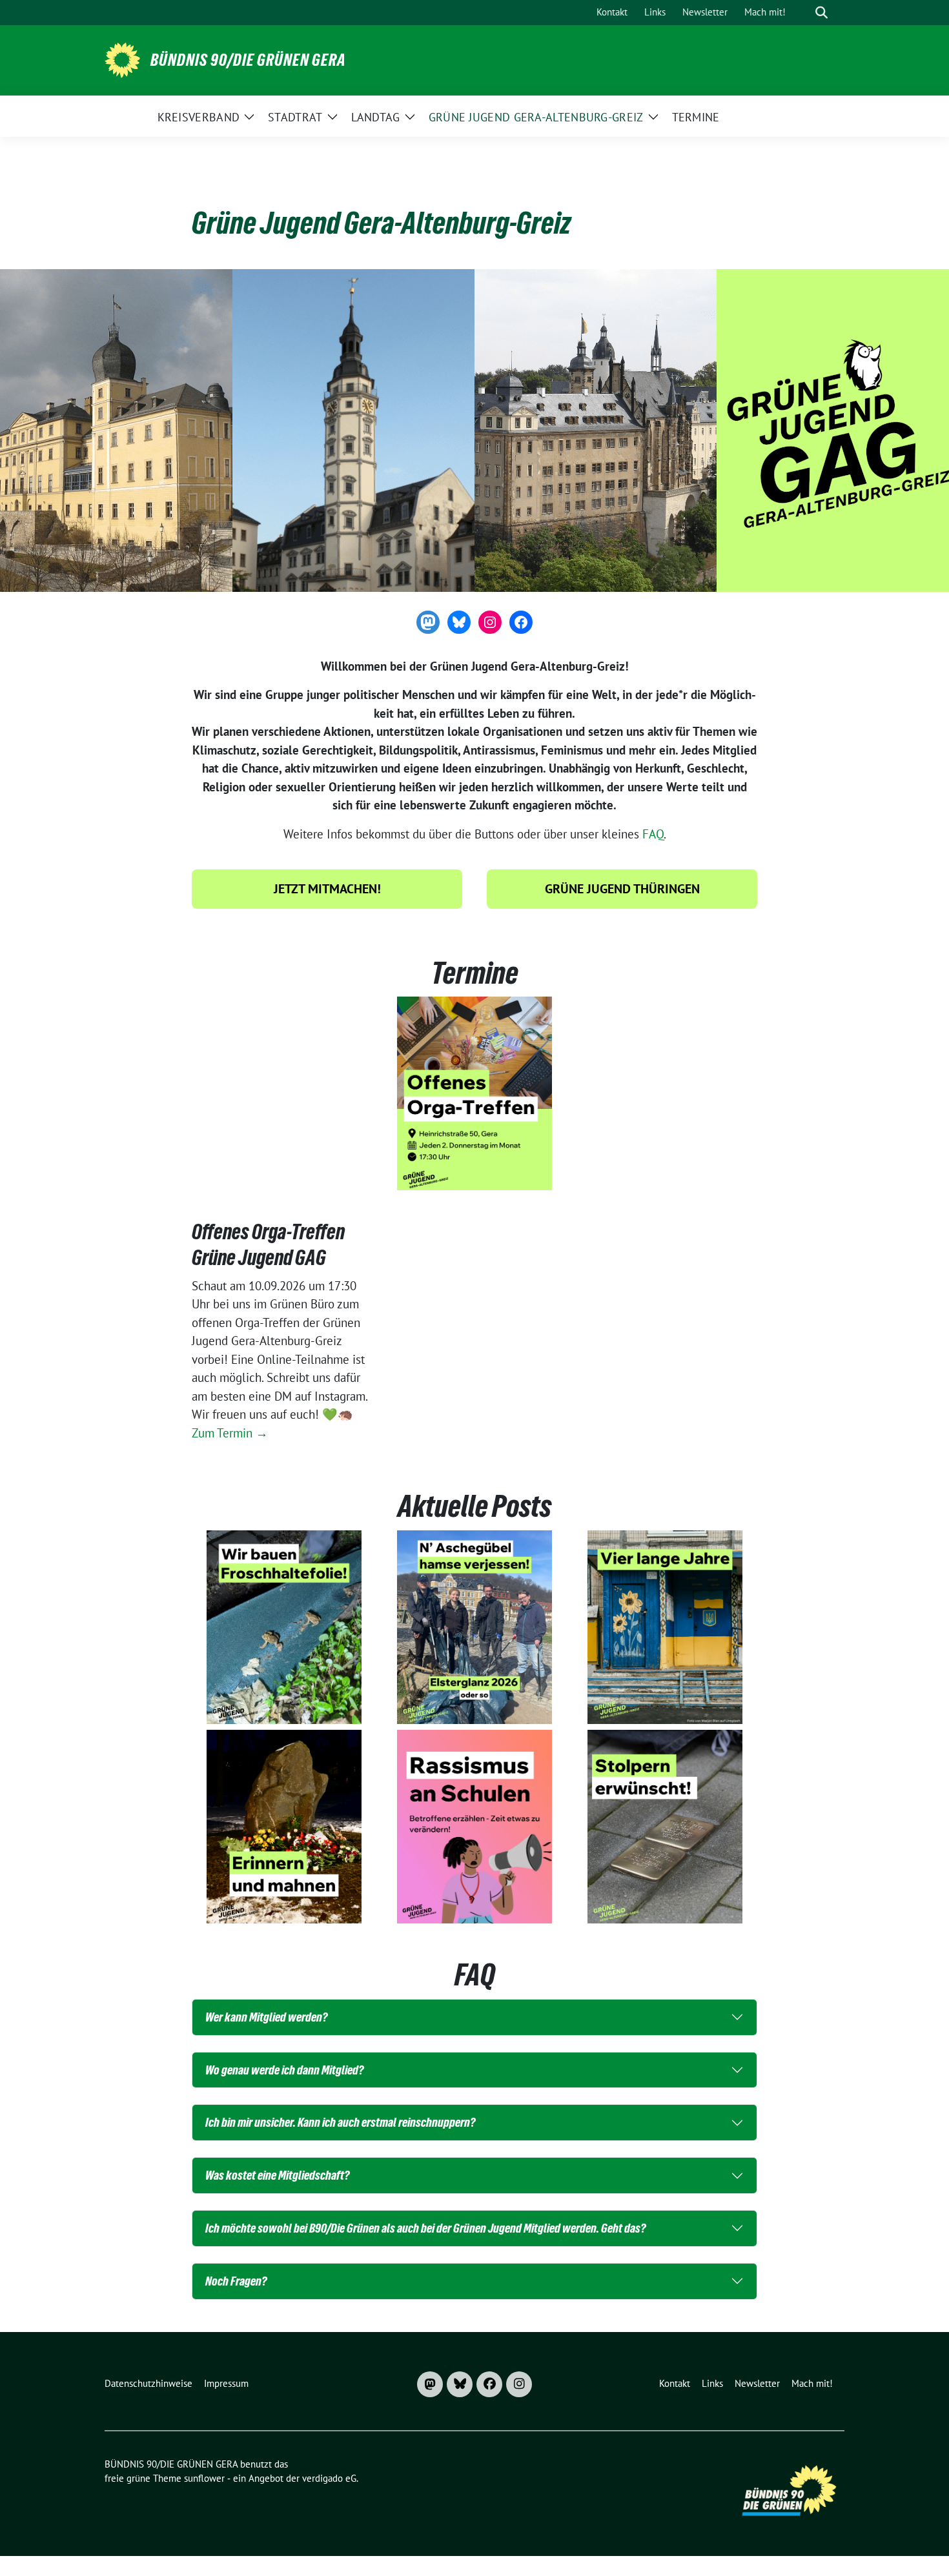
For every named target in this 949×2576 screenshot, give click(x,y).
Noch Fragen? (236, 2281)
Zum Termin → (230, 1433)
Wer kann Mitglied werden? (266, 2017)
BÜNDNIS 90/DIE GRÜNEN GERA (248, 60)
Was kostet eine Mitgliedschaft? (277, 2175)
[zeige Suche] (821, 13)
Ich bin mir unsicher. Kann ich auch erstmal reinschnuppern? (340, 2122)
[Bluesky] (460, 2384)
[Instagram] (519, 2384)
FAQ (653, 834)
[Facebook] (489, 2384)
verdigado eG (329, 2478)
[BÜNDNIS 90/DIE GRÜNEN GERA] (122, 59)
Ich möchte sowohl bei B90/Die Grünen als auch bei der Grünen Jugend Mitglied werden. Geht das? (425, 2228)
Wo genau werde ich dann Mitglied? (284, 2070)
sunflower (204, 2478)
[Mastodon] (430, 2384)
